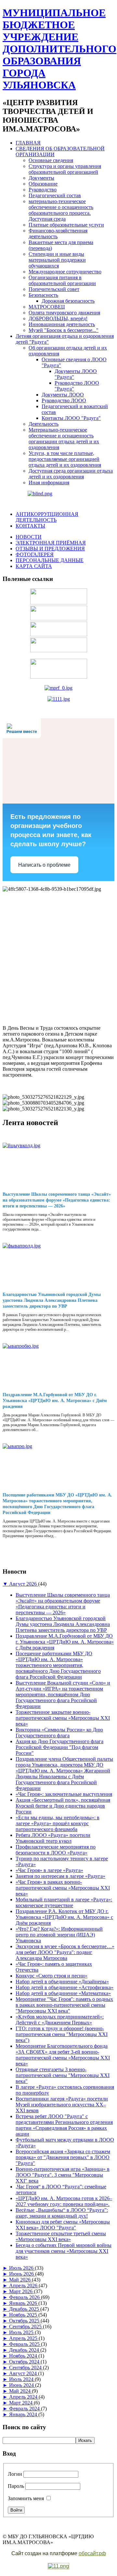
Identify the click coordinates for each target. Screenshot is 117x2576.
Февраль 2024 (25, 2409)
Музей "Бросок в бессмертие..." (64, 330)
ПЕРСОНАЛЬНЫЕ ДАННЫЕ (50, 560)
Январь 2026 (24, 2303)
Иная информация (49, 482)
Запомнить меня (26, 2498)
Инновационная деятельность (62, 324)
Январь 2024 (24, 2414)
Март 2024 (21, 2403)
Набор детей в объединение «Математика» (63, 1993)
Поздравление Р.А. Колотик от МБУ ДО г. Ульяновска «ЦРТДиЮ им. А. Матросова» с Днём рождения (64, 1917)
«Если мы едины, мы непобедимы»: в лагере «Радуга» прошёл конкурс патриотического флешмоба (58, 1823)
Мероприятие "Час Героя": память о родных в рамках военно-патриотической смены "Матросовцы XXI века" (64, 2005)
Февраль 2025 (25, 2344)
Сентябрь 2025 (26, 2327)
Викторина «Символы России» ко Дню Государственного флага (59, 1733)
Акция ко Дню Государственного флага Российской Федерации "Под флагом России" (59, 1747)
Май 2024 (20, 2391)
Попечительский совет (54, 289)
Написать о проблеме (44, 865)
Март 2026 (21, 2291)
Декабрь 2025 (25, 2309)
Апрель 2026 (24, 2286)
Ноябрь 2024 (24, 2356)
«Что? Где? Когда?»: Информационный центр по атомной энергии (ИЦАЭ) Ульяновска (59, 1935)
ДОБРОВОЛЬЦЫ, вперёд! (58, 318)
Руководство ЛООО (64, 400)
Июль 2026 (22, 2268)
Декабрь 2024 (25, 2350)
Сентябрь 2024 (26, 2368)
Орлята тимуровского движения (64, 313)
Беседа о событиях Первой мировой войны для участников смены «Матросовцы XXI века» (64, 2251)
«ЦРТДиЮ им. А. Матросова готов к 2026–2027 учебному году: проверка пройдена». (64, 2201)
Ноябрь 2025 (24, 2315)
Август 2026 (24, 1584)
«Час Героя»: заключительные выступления (64, 1794)
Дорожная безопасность (68, 301)
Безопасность (43, 295)
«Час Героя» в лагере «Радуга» (49, 1870)
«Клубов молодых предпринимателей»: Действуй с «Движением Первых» (60, 2020)
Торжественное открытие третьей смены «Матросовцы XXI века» (61, 2236)
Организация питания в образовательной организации (62, 280)
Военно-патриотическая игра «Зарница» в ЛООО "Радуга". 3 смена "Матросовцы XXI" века (63, 2175)
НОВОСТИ (29, 537)
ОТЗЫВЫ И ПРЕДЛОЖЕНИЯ (50, 549)
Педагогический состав (55, 195)
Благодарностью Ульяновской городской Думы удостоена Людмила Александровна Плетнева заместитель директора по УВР (52, 1300)
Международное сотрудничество (65, 272)
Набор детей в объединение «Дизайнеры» (62, 1982)
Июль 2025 (22, 2332)
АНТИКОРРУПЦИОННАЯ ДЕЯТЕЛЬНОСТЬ (47, 517)
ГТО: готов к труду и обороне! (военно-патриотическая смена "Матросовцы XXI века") (62, 2034)
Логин (15, 2474)
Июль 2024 (22, 2379)
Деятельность (44, 424)
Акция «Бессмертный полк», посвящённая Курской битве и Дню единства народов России (63, 1806)
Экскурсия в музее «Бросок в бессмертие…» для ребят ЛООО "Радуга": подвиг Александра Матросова (65, 1952)
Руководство (43, 190)
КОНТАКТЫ (30, 526)
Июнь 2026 (22, 2274)
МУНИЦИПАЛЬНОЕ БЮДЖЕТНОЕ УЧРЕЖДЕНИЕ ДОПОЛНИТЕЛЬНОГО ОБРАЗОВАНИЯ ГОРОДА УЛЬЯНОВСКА (59, 49)
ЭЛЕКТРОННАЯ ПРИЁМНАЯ (51, 543)
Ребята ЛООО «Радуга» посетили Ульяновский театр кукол (53, 1838)
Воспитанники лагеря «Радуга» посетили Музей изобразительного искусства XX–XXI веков (62, 2105)
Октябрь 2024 (25, 2362)
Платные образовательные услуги (66, 225)
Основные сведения (51, 160)
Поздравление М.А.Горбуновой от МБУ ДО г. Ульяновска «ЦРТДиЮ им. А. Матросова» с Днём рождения (55, 1401)
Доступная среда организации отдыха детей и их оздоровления (71, 474)
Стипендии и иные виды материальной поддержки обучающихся (57, 260)
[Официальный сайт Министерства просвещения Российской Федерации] (58, 688)
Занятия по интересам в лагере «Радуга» (60, 1876)
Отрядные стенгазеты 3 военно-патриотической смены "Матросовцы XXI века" (63, 2075)
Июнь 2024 (22, 2385)
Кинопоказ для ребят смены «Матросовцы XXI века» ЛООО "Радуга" (63, 2225)
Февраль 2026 (25, 2297)
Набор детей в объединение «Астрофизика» (65, 1987)
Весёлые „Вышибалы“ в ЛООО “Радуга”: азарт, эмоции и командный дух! (62, 2213)
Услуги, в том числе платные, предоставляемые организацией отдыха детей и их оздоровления (65, 459)
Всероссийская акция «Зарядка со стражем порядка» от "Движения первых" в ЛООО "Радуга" (63, 2157)
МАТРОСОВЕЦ (47, 307)
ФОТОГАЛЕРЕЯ (35, 554)
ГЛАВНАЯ (28, 143)
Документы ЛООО (63, 395)
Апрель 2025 (24, 2338)
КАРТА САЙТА (34, 566)
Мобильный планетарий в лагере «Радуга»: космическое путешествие (64, 1902)
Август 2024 (24, 2373)
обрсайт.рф (92, 2553)
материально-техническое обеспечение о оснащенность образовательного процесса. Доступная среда (61, 210)
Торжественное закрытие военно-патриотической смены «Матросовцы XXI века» (63, 1718)
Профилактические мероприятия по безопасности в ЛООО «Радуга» (56, 1850)
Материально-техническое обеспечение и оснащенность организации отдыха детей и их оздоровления (64, 439)
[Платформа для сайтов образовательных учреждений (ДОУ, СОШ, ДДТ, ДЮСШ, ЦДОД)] (58, 2566)
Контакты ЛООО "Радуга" (71, 418)
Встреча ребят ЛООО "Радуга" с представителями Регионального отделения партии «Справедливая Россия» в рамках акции (64, 2125)
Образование (43, 184)
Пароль (16, 2486)
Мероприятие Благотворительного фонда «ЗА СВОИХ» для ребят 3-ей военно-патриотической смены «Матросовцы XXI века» (63, 2055)
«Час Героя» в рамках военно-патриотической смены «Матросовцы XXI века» (63, 1888)
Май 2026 (20, 2280)
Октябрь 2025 (25, 2321)
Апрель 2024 (24, 2397)
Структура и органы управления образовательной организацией (65, 169)
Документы (41, 178)
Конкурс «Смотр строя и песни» (52, 1976)
